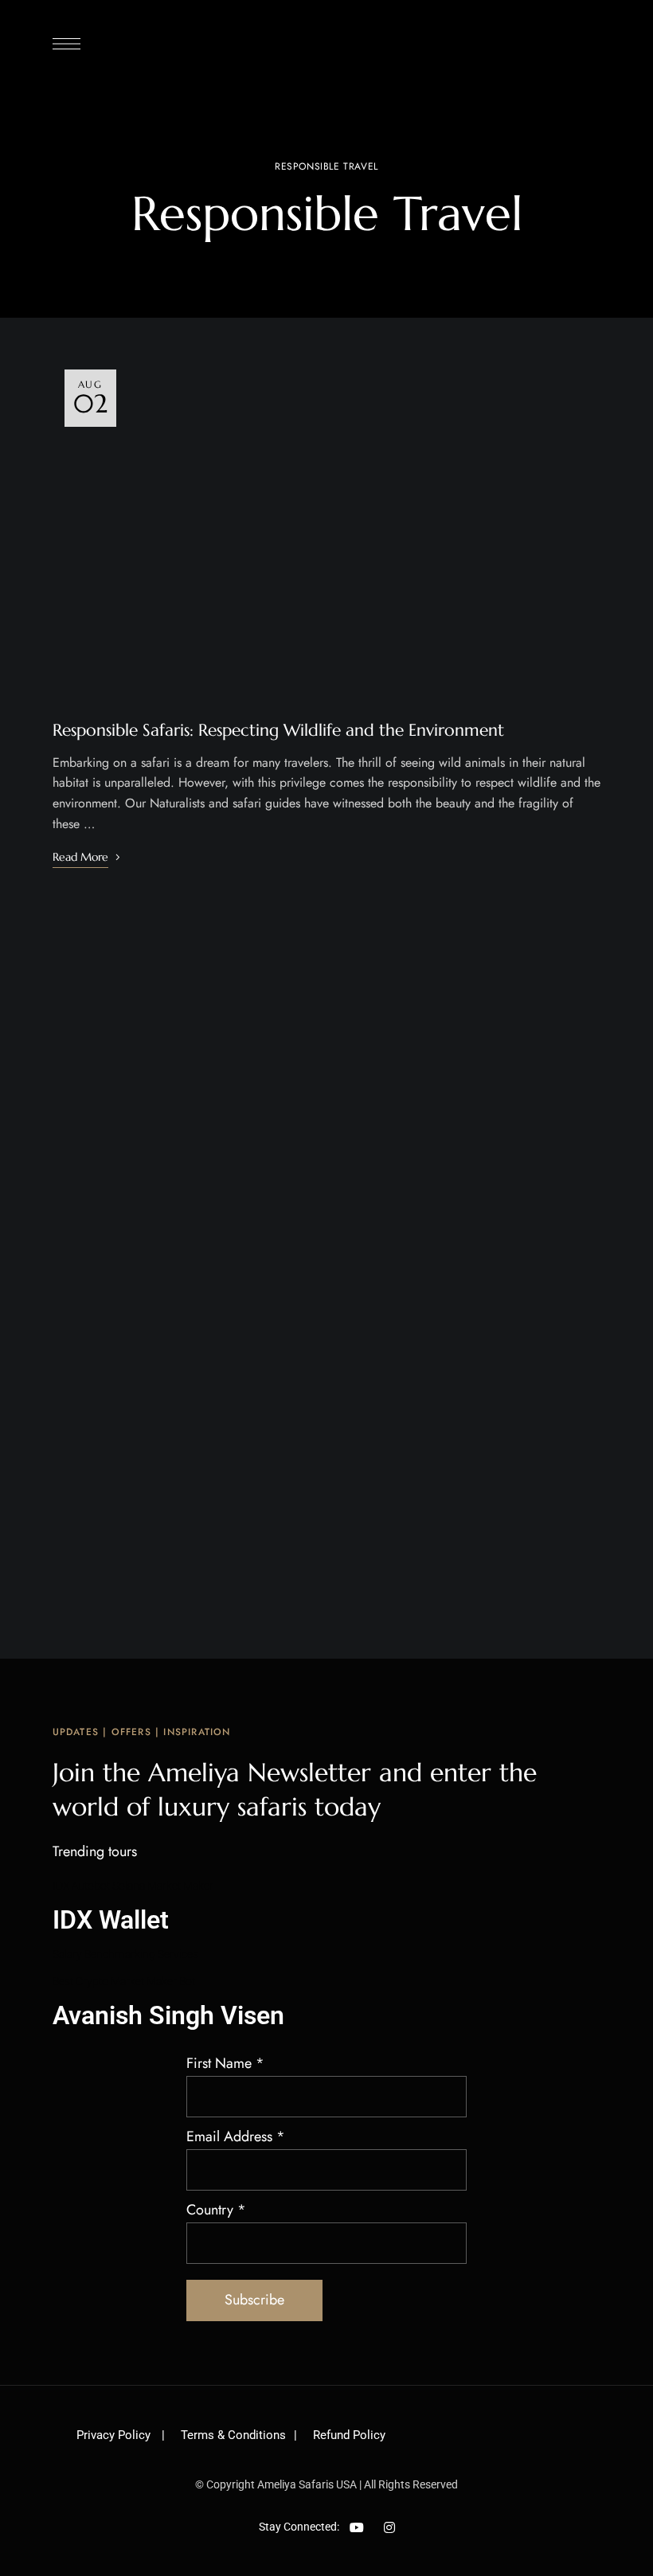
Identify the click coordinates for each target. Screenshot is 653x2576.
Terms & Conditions (233, 2435)
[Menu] (66, 44)
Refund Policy (349, 2435)
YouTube (357, 2527)
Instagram (389, 2527)
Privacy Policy (115, 2435)
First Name (225, 2063)
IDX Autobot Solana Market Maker (133, 1886)
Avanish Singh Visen (168, 2015)
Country (216, 2210)
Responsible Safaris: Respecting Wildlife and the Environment (278, 730)
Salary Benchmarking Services (125, 1954)
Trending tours (95, 1851)
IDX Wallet (111, 1920)
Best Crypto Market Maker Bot (124, 1981)
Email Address (236, 2136)
